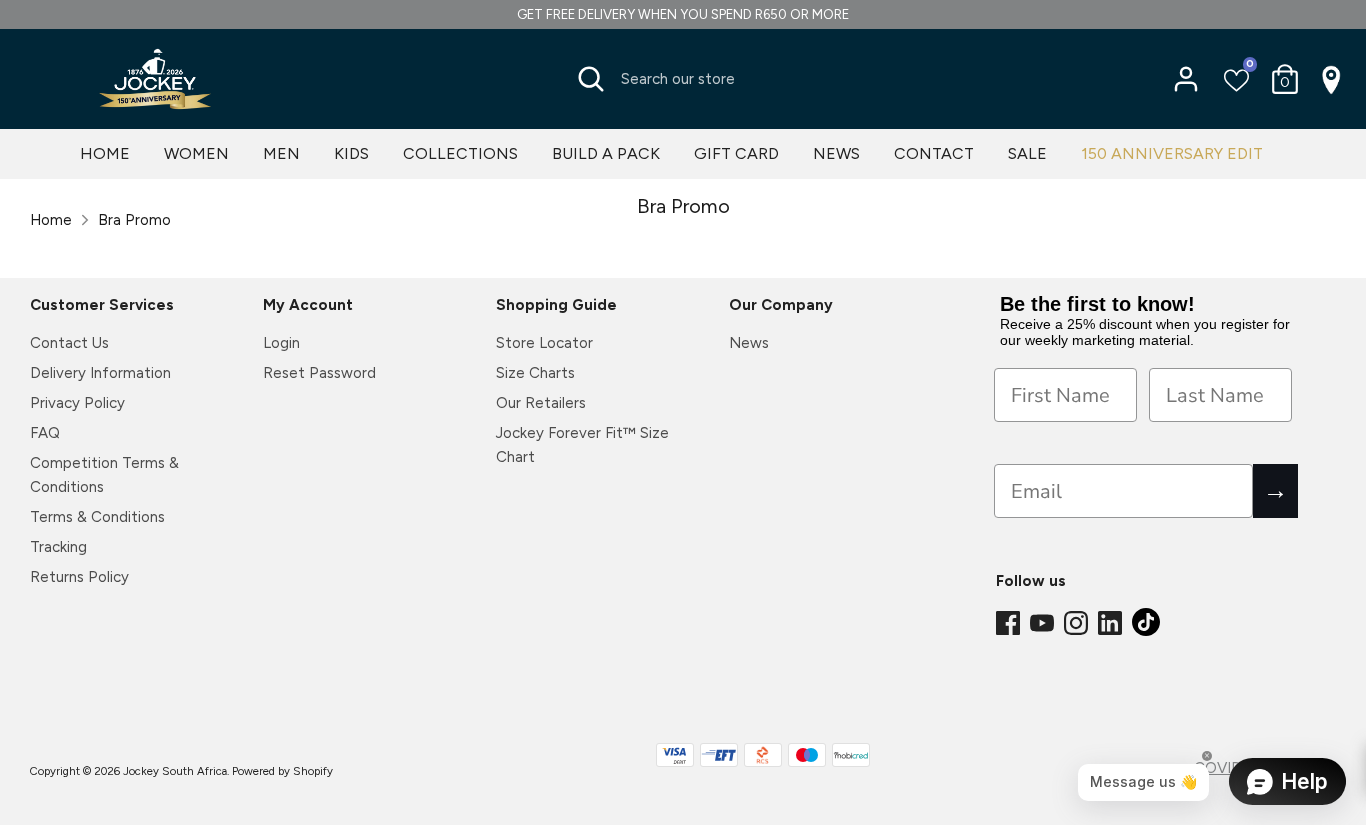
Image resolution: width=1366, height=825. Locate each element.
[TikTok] (1148, 627)
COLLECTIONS (460, 153)
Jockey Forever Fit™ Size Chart (582, 445)
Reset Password (319, 373)
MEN (281, 153)
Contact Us (69, 343)
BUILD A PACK (606, 153)
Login (281, 343)
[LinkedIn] (1112, 623)
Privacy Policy (77, 403)
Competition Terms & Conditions (104, 475)
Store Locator (544, 343)
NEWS (836, 153)
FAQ (45, 433)
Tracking (58, 547)
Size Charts (535, 373)
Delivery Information (100, 373)
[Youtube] (1044, 623)
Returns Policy (79, 577)
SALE (1027, 153)
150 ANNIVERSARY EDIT (1172, 153)
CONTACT (934, 153)
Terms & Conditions (97, 517)
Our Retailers (541, 403)
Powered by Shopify (282, 771)
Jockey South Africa (175, 771)
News (749, 343)
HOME (105, 153)
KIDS (351, 153)
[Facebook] (1010, 623)
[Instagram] (1078, 623)
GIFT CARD (736, 153)
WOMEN (196, 153)
